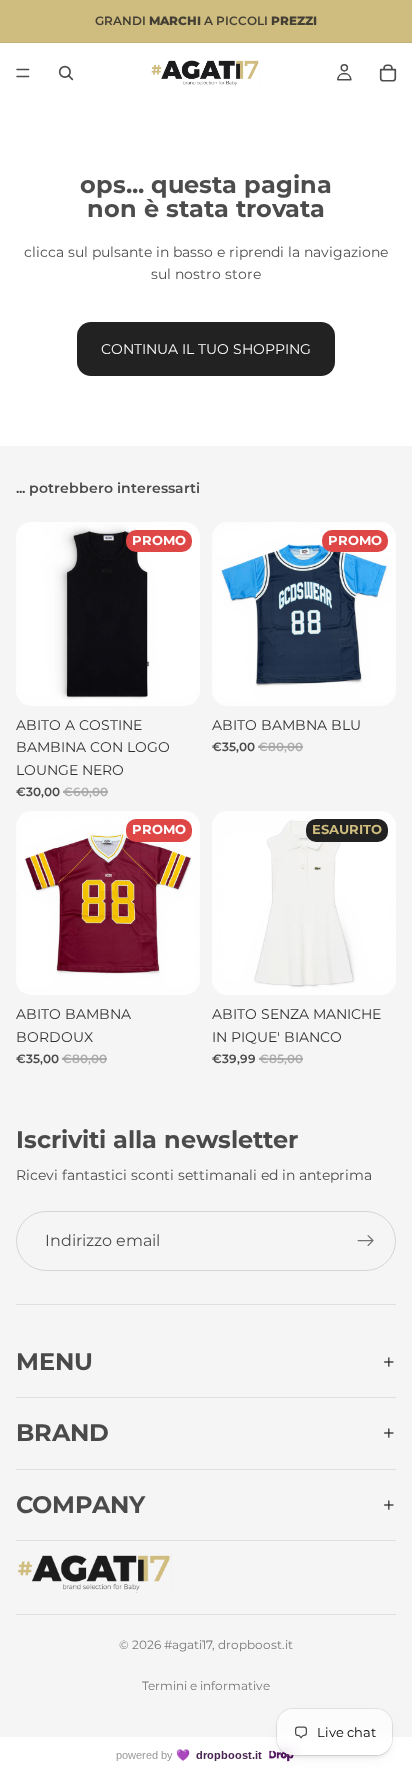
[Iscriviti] (366, 1241)
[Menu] (23, 73)
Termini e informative (206, 1685)
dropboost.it (229, 1755)
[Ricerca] (66, 73)
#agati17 (188, 1644)
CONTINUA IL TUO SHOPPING (206, 349)
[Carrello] (388, 73)
